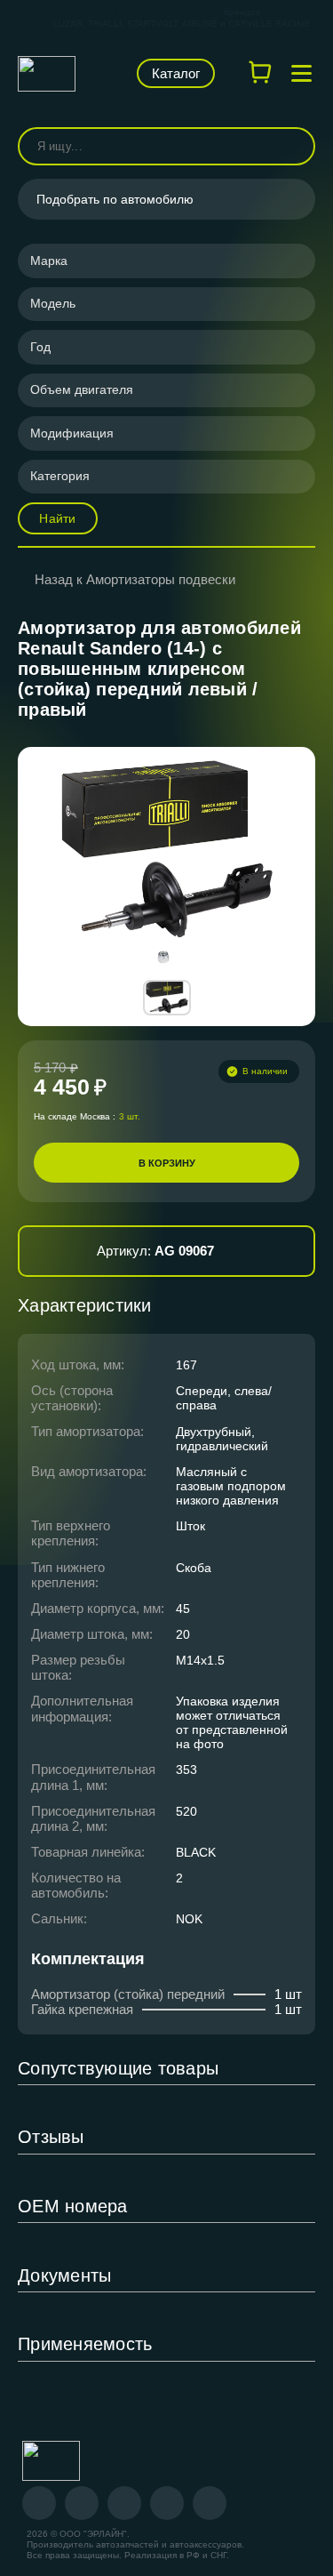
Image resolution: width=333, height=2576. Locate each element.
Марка (49, 261)
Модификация (72, 433)
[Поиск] (294, 146)
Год (40, 347)
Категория (60, 476)
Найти (57, 518)
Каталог (176, 73)
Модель (53, 303)
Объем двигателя (82, 389)
